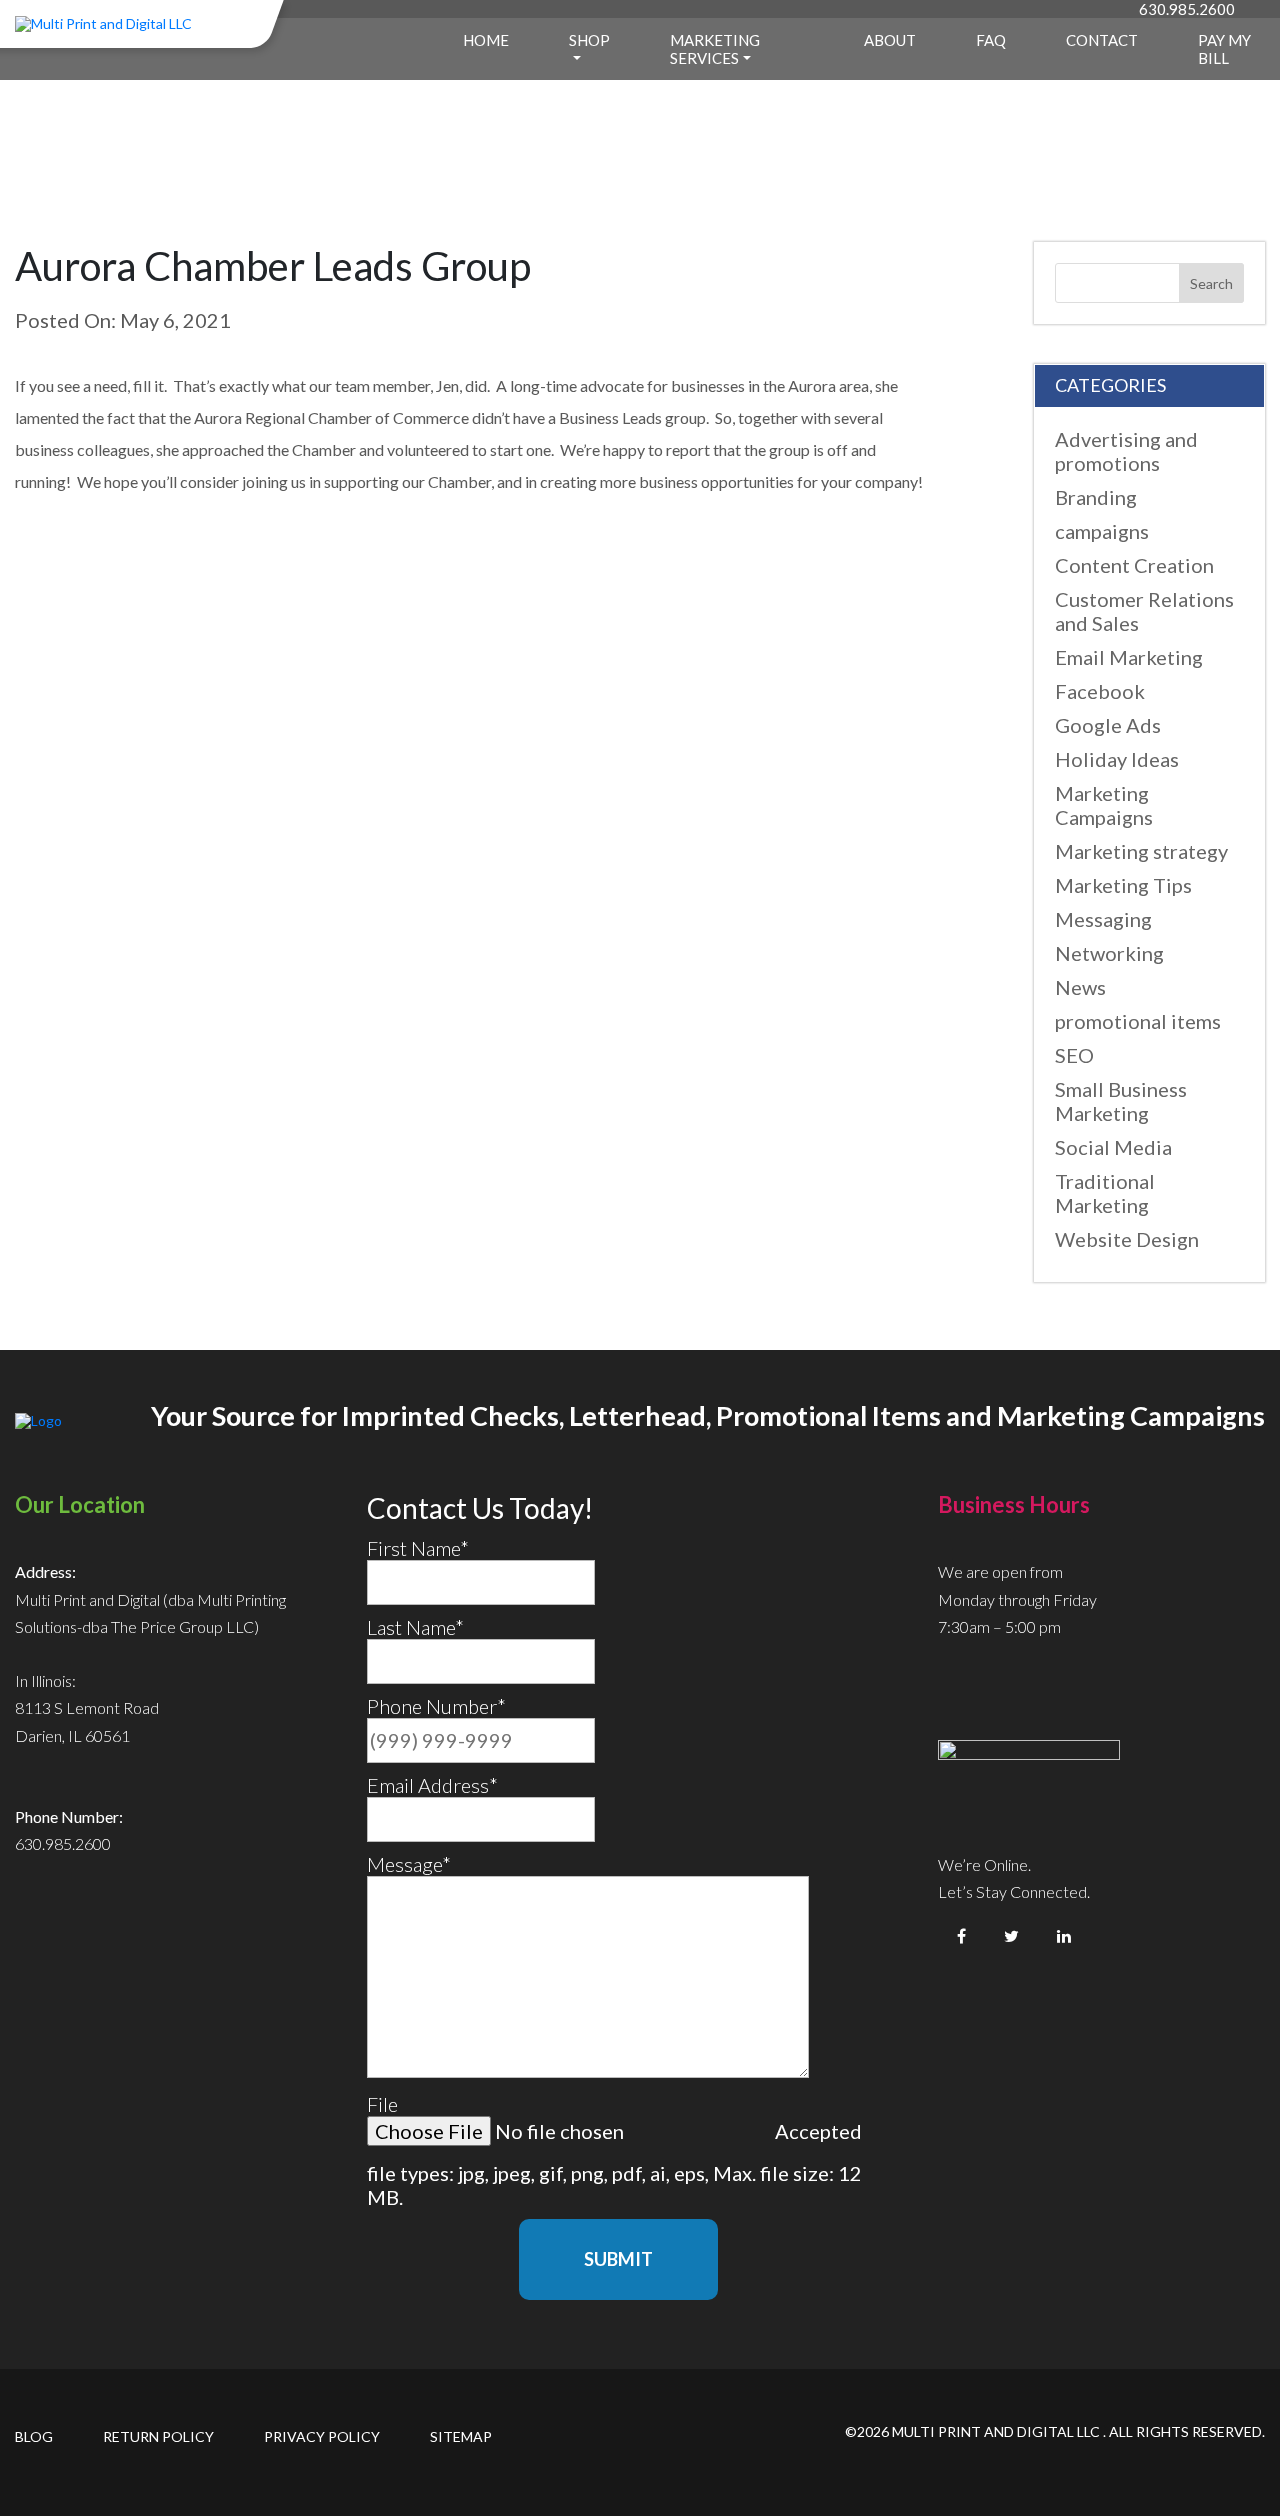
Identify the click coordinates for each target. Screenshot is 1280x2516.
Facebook (1100, 691)
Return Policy (158, 2437)
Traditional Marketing (1105, 1193)
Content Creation (1134, 565)
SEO (1074, 1055)
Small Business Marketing (1121, 1101)
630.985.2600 (1187, 9)
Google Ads (1108, 725)
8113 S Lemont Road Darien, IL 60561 (87, 1721)
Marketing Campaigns (1104, 805)
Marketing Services (715, 49)
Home (486, 40)
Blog (34, 2437)
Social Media (1113, 1147)
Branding (1096, 497)
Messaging (1103, 919)
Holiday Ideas (1117, 759)
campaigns (1102, 531)
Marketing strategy (1141, 851)
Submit (618, 2259)
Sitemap (461, 2437)
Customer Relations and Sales (1144, 611)
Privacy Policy (322, 2437)
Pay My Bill (1224, 49)
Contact (1102, 40)
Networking (1109, 953)
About (890, 40)
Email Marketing (1129, 657)
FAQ (991, 40)
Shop (589, 40)
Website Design (1127, 1239)
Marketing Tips (1123, 885)
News (1080, 987)
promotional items (1138, 1021)
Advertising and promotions (1126, 451)
